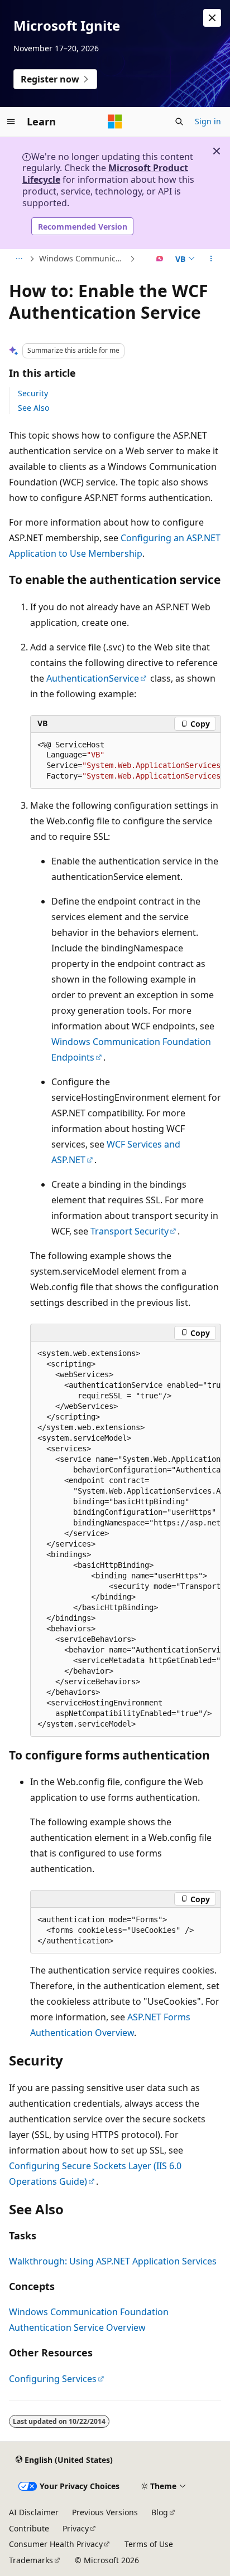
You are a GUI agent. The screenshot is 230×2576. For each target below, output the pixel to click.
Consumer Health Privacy (56, 2544)
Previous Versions (105, 2512)
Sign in (208, 121)
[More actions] (211, 259)
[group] (126, 761)
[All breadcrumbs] (19, 259)
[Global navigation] (11, 121)
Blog (160, 2512)
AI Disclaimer (34, 2512)
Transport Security (130, 1231)
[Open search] (179, 121)
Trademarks (31, 2560)
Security (33, 393)
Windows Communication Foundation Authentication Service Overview (83, 258)
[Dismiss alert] (212, 18)
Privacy (76, 2528)
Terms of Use (149, 2544)
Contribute (29, 2528)
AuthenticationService (93, 678)
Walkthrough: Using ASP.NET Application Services (113, 2261)
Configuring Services (53, 2379)
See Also (33, 408)
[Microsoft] (115, 121)
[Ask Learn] (160, 259)
